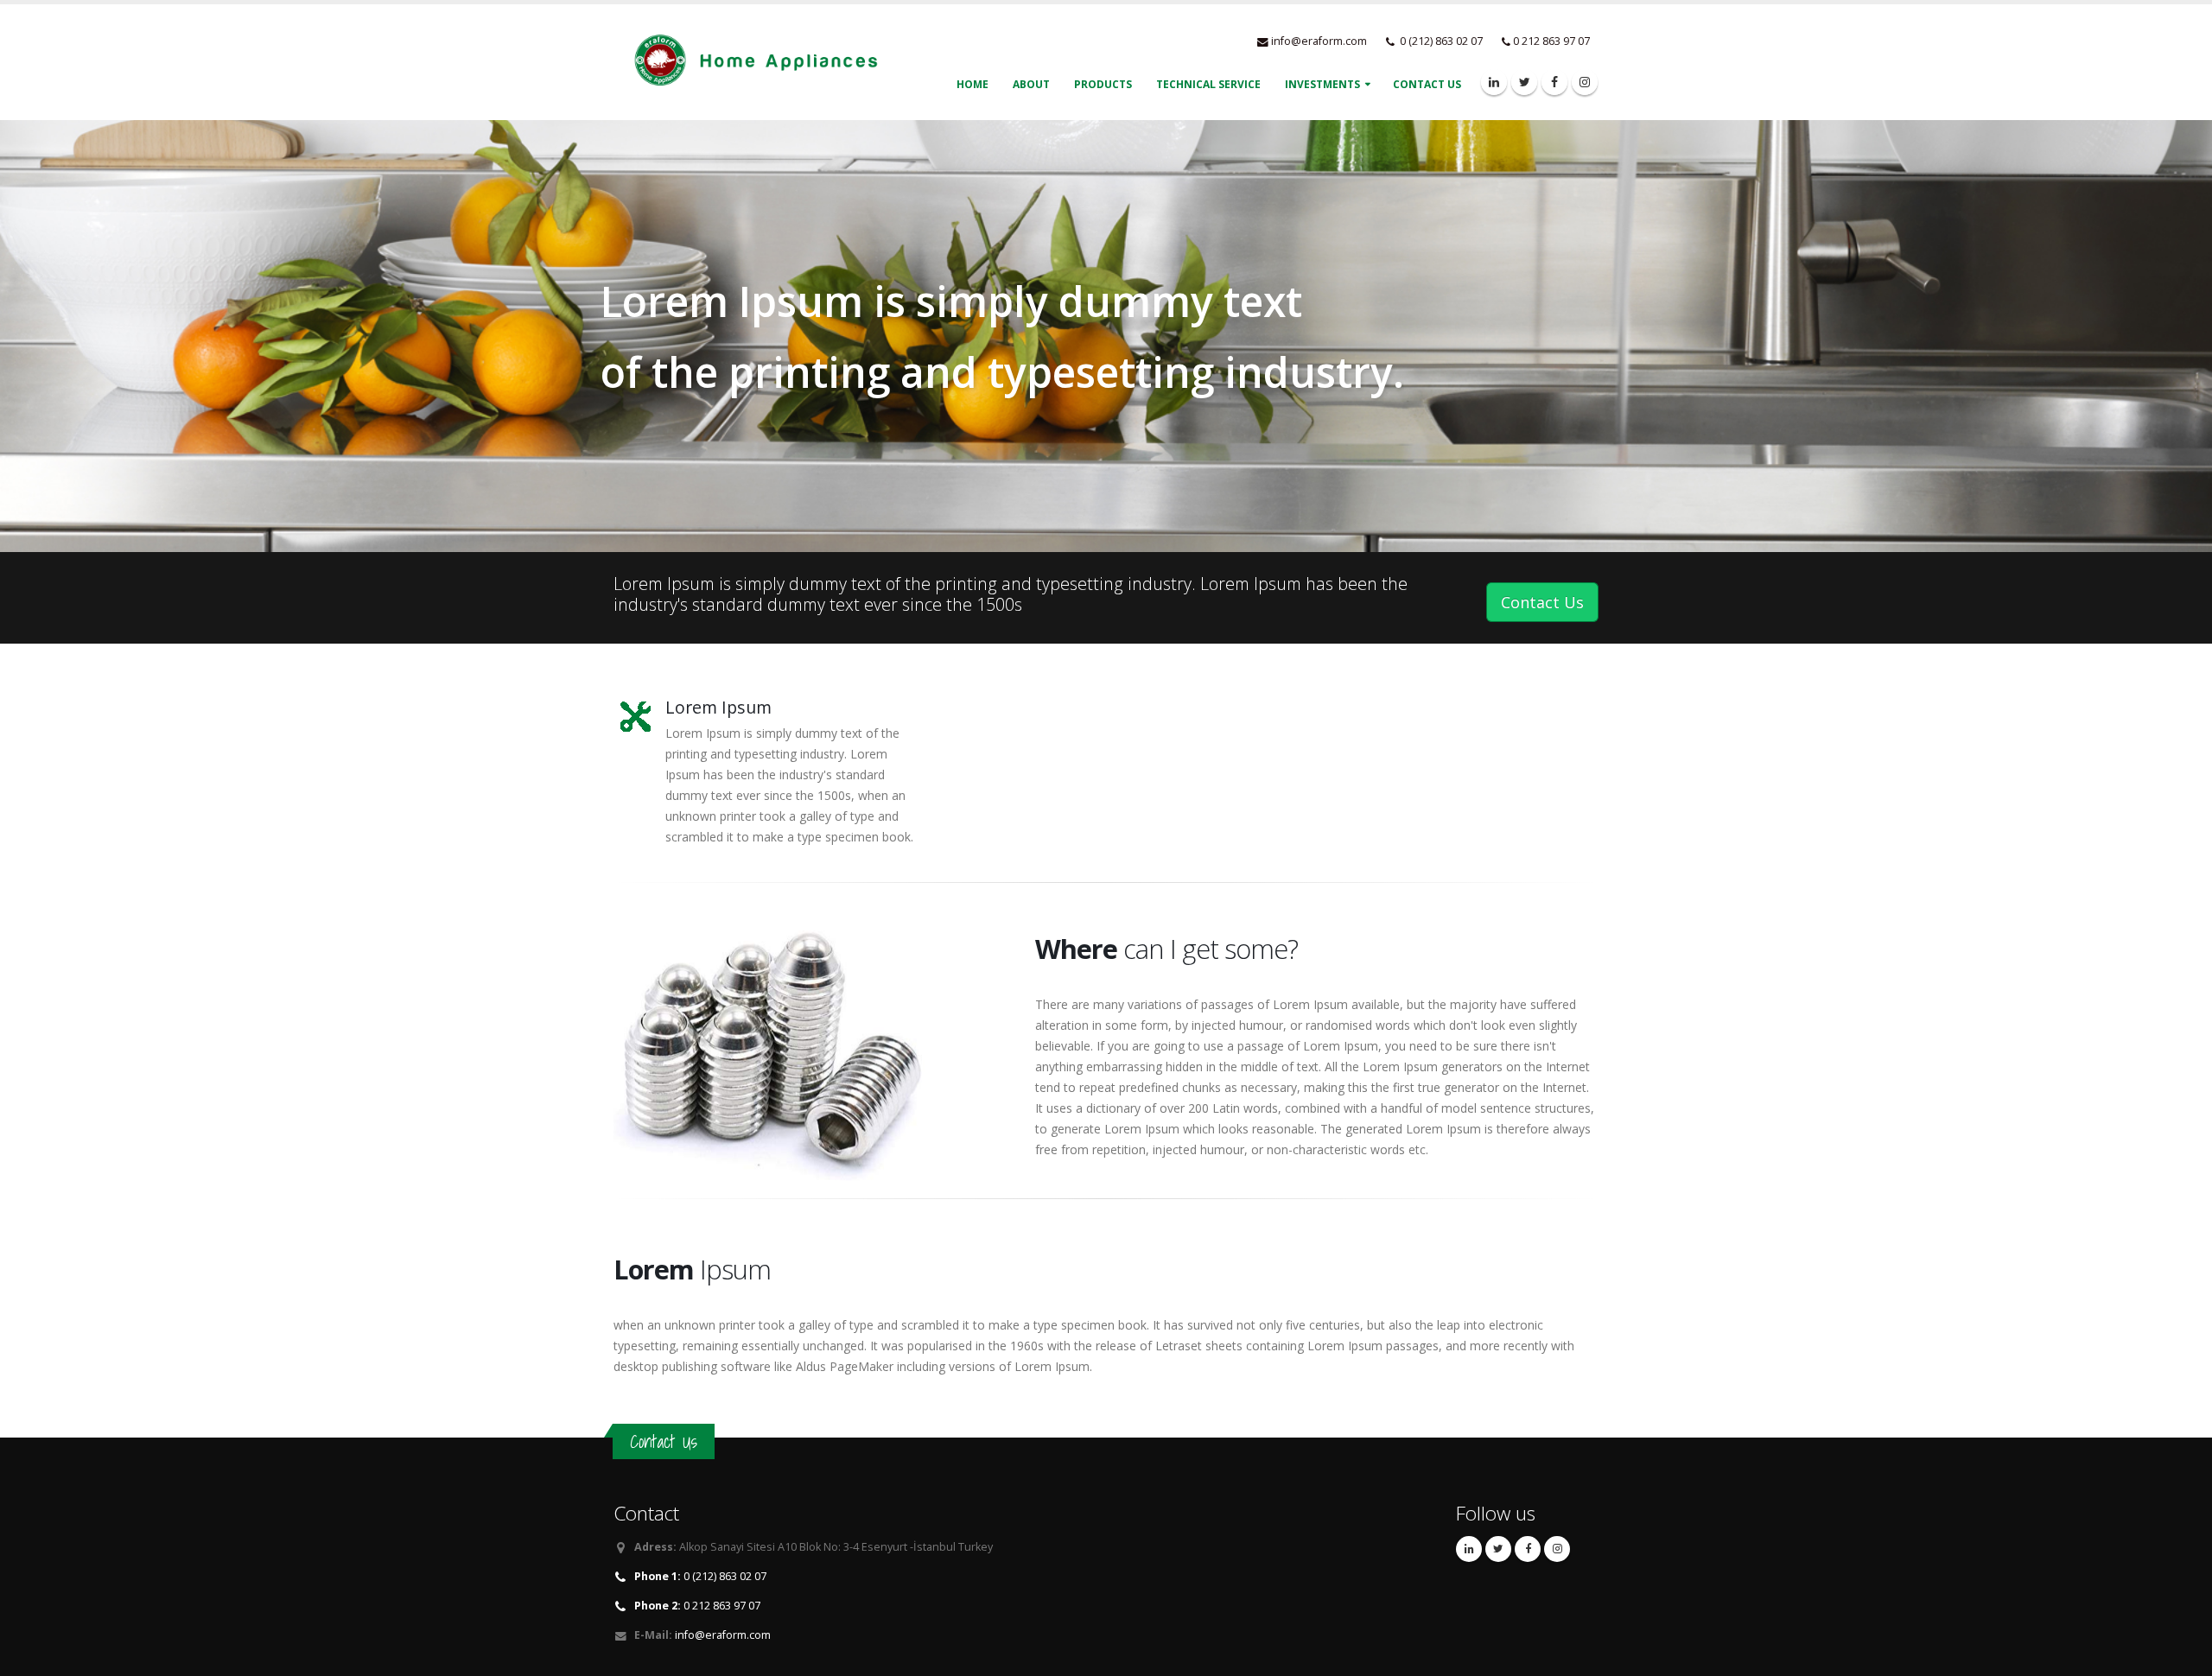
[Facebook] (1554, 82)
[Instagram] (1585, 82)
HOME (973, 84)
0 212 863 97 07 (697, 1606)
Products (1103, 84)
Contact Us (1427, 84)
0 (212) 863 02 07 (700, 1576)
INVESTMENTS (1322, 84)
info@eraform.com (1319, 41)
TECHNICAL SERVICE (1208, 84)
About (1031, 84)
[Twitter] (1524, 82)
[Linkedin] (1494, 82)
